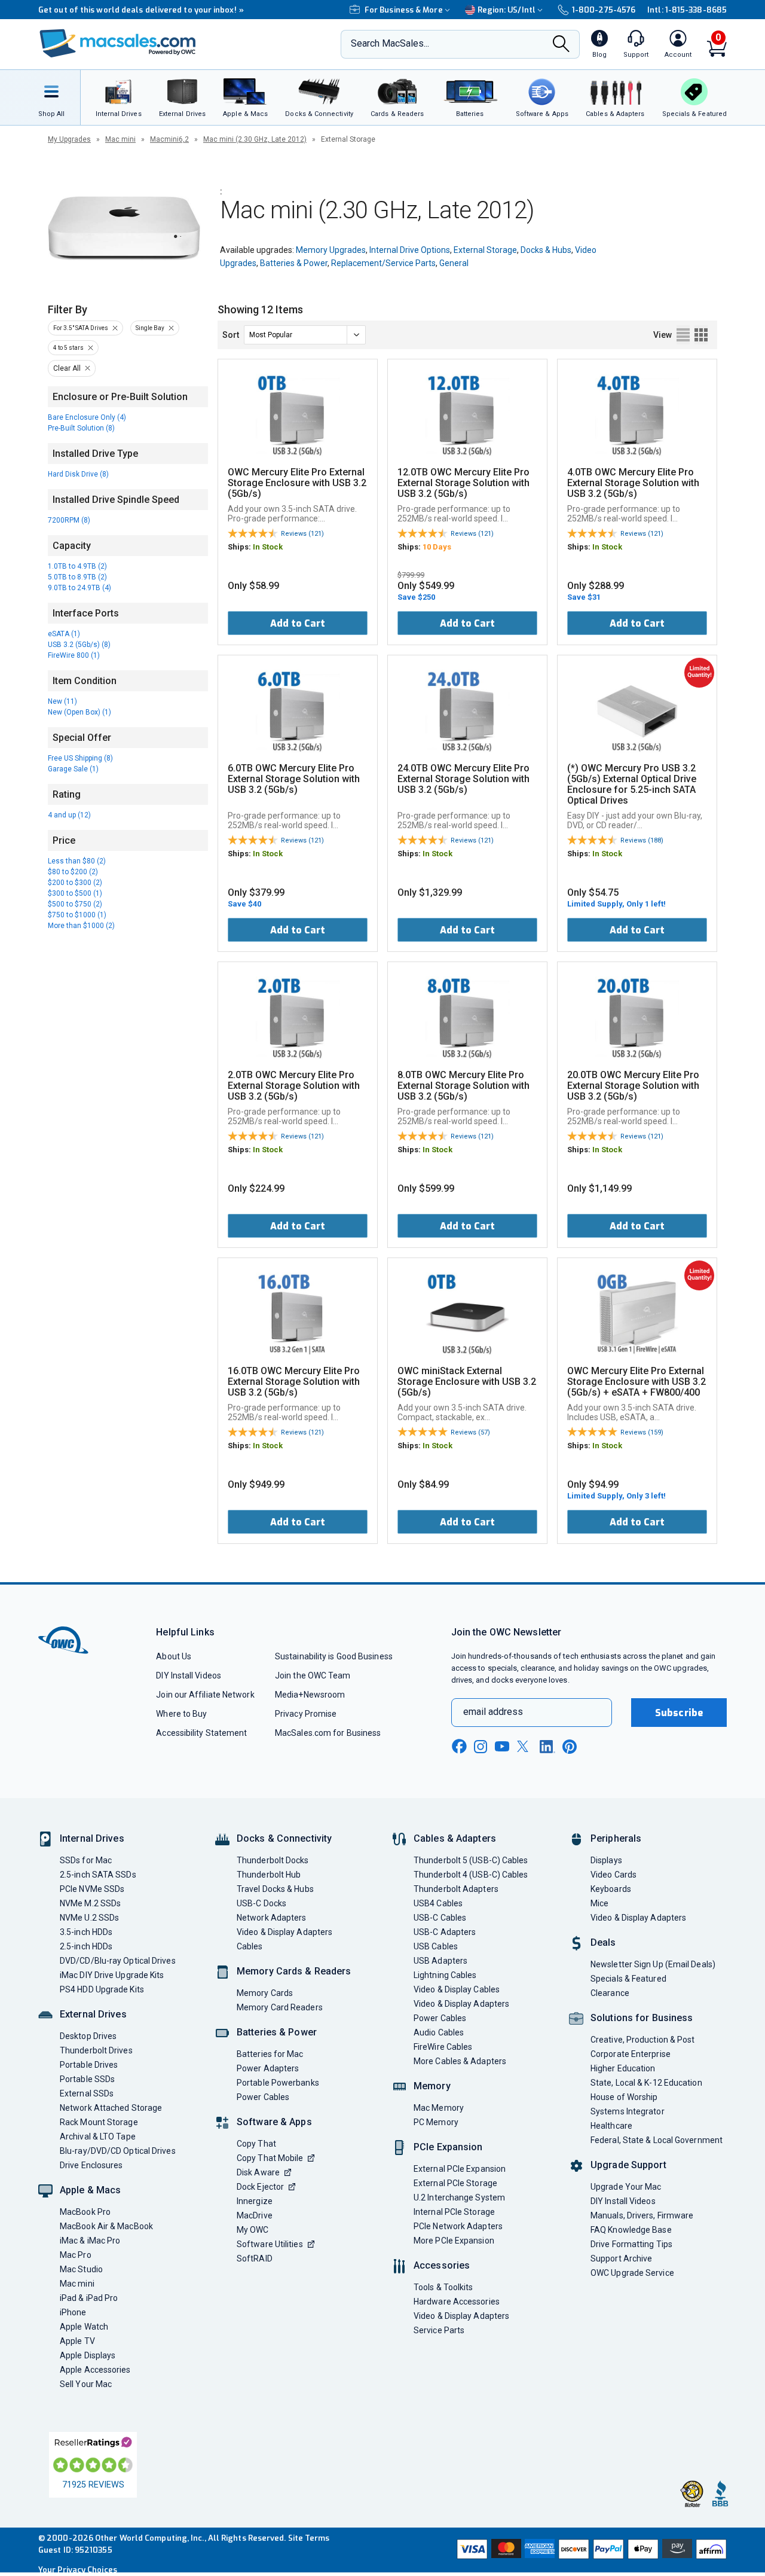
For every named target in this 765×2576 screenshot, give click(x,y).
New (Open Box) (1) (79, 712)
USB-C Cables (440, 1918)
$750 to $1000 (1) (77, 915)
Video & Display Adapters (284, 1932)
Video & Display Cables (457, 1989)
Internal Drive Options (410, 250)
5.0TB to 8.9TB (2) (77, 577)
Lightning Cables (445, 1975)
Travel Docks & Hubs (275, 1889)
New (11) (62, 701)
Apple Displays (88, 2355)
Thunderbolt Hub (269, 1875)
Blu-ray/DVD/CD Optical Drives (118, 2151)
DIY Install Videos (189, 1675)
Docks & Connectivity (284, 1838)
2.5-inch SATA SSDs (98, 1875)
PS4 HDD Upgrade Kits (102, 1989)
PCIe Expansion (448, 2147)
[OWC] (118, 45)
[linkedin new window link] (547, 1747)
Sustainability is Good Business (334, 1656)
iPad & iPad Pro (89, 2298)
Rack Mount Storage (99, 2122)
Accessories (442, 2265)
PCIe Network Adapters (458, 2226)
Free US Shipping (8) (80, 758)
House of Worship (624, 2097)
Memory (432, 2086)
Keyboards (611, 1889)
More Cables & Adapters (460, 2061)
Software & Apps (274, 2122)
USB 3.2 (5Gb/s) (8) (79, 645)
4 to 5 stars (68, 348)
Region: (507, 10)
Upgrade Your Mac (626, 2187)
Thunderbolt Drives (96, 2050)
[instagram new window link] (481, 1747)
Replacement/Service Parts (383, 263)
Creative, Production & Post (642, 2040)
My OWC (253, 2230)
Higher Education (623, 2068)
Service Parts (439, 2330)
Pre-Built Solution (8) (81, 428)
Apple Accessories (95, 2370)
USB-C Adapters (445, 1932)
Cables (250, 1946)
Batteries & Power (294, 263)
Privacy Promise (306, 1714)
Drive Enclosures (91, 2165)
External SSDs (87, 2093)
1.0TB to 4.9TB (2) (77, 566)
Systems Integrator (628, 2111)
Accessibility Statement (201, 1733)
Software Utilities (270, 2244)
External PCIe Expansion (460, 2169)
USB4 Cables (438, 1903)
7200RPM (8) (69, 520)
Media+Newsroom (310, 1695)
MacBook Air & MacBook (106, 2226)
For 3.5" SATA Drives (81, 328)
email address (493, 1712)
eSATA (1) (64, 634)
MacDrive (255, 2215)
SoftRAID (255, 2258)
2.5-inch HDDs (86, 1946)
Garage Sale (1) (73, 769)
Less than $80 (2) (77, 861)
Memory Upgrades (331, 250)
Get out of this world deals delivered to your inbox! (141, 10)
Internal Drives (92, 1838)
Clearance (610, 1993)
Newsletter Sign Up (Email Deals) (653, 1964)
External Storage (485, 250)
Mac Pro (76, 2255)
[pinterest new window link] (570, 1747)
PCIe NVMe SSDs (92, 1889)
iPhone (73, 2312)
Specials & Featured (628, 1979)
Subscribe (679, 1713)
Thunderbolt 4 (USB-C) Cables (471, 1875)
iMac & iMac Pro (90, 2241)
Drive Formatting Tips (631, 2244)
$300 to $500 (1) (75, 893)
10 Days (437, 547)
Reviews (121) (302, 534)
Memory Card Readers (280, 2007)
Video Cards (613, 1875)
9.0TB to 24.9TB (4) (79, 588)
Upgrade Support (628, 2165)
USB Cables (436, 1946)
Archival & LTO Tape (98, 2137)
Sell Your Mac (86, 2384)
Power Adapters (268, 2068)
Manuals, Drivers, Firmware (642, 2215)
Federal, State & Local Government (657, 2140)
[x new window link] (525, 1746)
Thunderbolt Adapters (456, 1889)
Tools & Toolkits (443, 2287)
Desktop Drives (88, 2036)
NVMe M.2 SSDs (90, 1903)
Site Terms (309, 2538)
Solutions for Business (642, 2018)
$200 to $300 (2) (75, 883)
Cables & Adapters (455, 1838)
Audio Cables (439, 2032)
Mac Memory (439, 2108)
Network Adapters (271, 1918)
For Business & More (404, 10)
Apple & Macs (90, 2190)
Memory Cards (265, 1993)
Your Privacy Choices (78, 2570)
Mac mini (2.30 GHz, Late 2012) (255, 139)
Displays (606, 1860)
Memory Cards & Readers (294, 1971)
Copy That (256, 2144)
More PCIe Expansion (454, 2241)
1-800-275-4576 (604, 10)
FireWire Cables (443, 2047)
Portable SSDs (87, 2079)
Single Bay (150, 328)
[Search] (561, 45)
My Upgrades (69, 139)
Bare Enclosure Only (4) (87, 417)
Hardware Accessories (457, 2302)
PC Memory (436, 2122)
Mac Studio (81, 2269)
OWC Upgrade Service (632, 2273)
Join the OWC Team (313, 1675)
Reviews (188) (642, 840)
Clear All (67, 368)
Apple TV (77, 2341)
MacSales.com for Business (328, 1733)
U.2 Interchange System (459, 2197)
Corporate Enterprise (631, 2054)
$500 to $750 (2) (75, 904)
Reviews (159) (642, 1432)
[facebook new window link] (459, 1747)
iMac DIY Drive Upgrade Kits (112, 1975)
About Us (174, 1656)
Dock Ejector (260, 2187)
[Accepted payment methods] (590, 2550)
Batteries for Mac (270, 2054)
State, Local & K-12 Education (646, 2083)
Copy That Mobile (270, 2158)
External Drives (93, 2014)
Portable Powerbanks (278, 2083)
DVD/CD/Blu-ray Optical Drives (118, 1961)
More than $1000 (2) (81, 926)
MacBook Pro (85, 2212)
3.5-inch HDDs (86, 1932)
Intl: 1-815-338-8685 (687, 10)
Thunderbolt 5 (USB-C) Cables (471, 1860)
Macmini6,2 (169, 139)
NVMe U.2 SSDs (89, 1918)
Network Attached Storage (111, 2108)
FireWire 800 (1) (74, 655)
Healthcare (611, 2126)
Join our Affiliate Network (205, 1695)
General (454, 263)
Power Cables (263, 2097)
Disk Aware (258, 2172)
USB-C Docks (261, 1903)
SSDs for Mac (86, 1860)
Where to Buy (181, 1714)
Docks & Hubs (546, 250)
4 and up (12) (69, 815)
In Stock (268, 547)
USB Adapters (440, 1961)
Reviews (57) (470, 1432)
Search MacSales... (390, 43)
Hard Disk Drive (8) (78, 474)
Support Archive (621, 2258)
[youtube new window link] (502, 1746)
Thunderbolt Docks (273, 1860)
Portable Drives (89, 2065)
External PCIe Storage (455, 2183)
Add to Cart (298, 623)
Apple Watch (84, 2327)
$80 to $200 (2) (73, 872)
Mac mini (120, 139)
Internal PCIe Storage (454, 2212)
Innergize (255, 2201)
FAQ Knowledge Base (631, 2230)
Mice (599, 1903)
